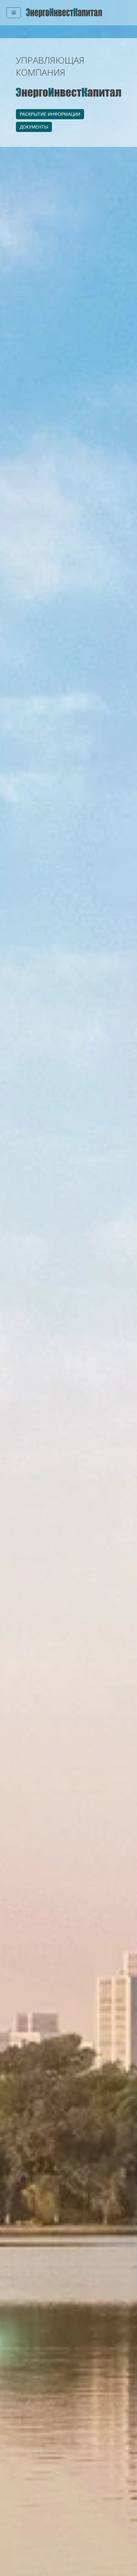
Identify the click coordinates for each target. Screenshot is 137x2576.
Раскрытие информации (50, 114)
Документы (34, 127)
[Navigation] (14, 13)
